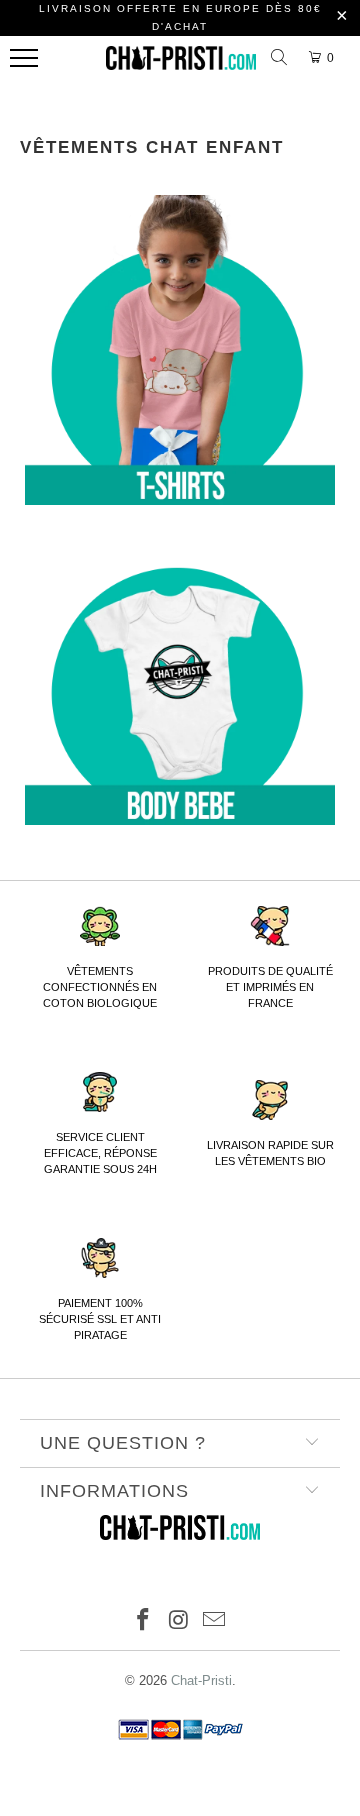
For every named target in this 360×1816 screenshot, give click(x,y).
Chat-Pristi (201, 1680)
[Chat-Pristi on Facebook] (143, 1621)
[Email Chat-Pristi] (215, 1621)
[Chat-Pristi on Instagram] (179, 1621)
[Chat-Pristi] (181, 63)
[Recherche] (282, 58)
